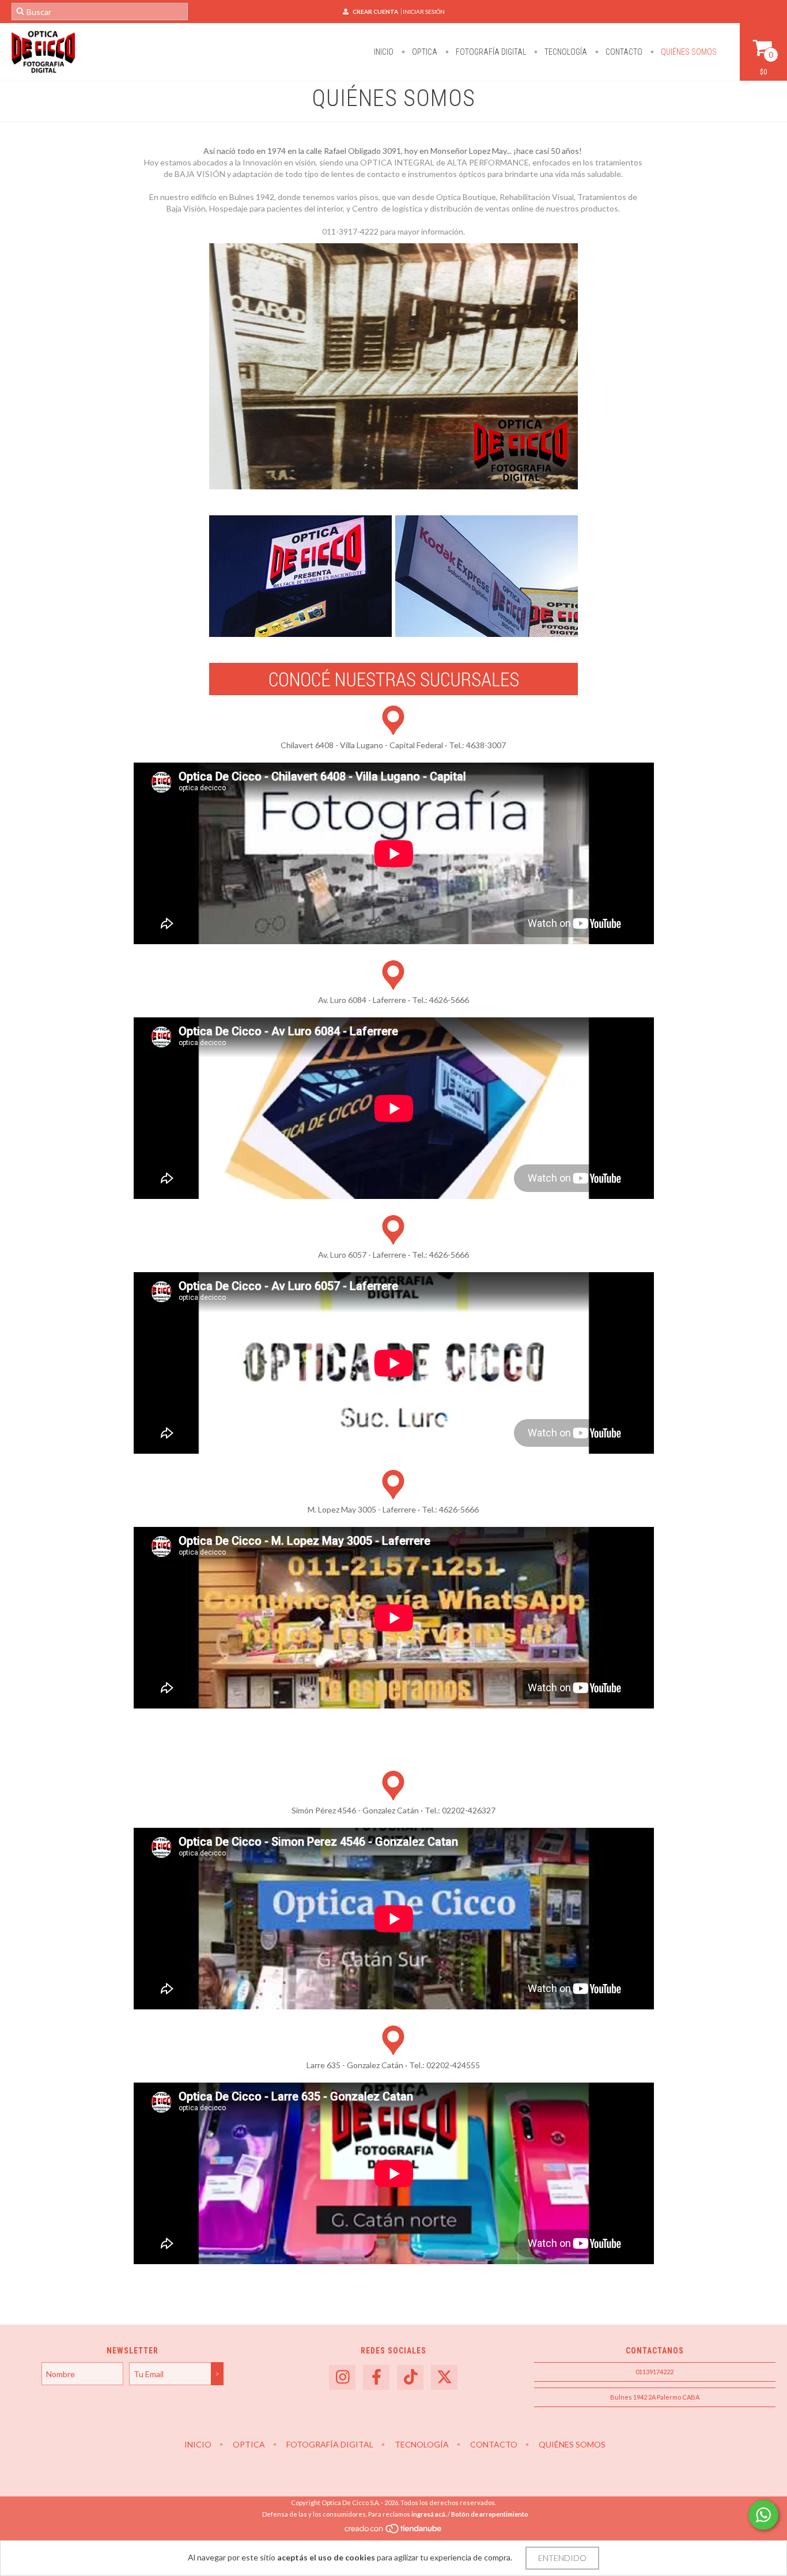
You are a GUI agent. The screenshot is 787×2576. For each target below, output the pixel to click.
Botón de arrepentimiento (490, 2514)
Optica (424, 52)
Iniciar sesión (424, 12)
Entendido (562, 2558)
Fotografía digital (490, 52)
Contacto (623, 52)
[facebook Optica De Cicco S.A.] (376, 2377)
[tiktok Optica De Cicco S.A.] (410, 2377)
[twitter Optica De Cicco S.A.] (444, 2377)
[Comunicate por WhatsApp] (763, 2515)
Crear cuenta (375, 12)
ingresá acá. (429, 2514)
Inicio (384, 52)
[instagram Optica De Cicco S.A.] (342, 2377)
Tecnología (565, 52)
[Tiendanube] (394, 2531)
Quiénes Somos (688, 52)
